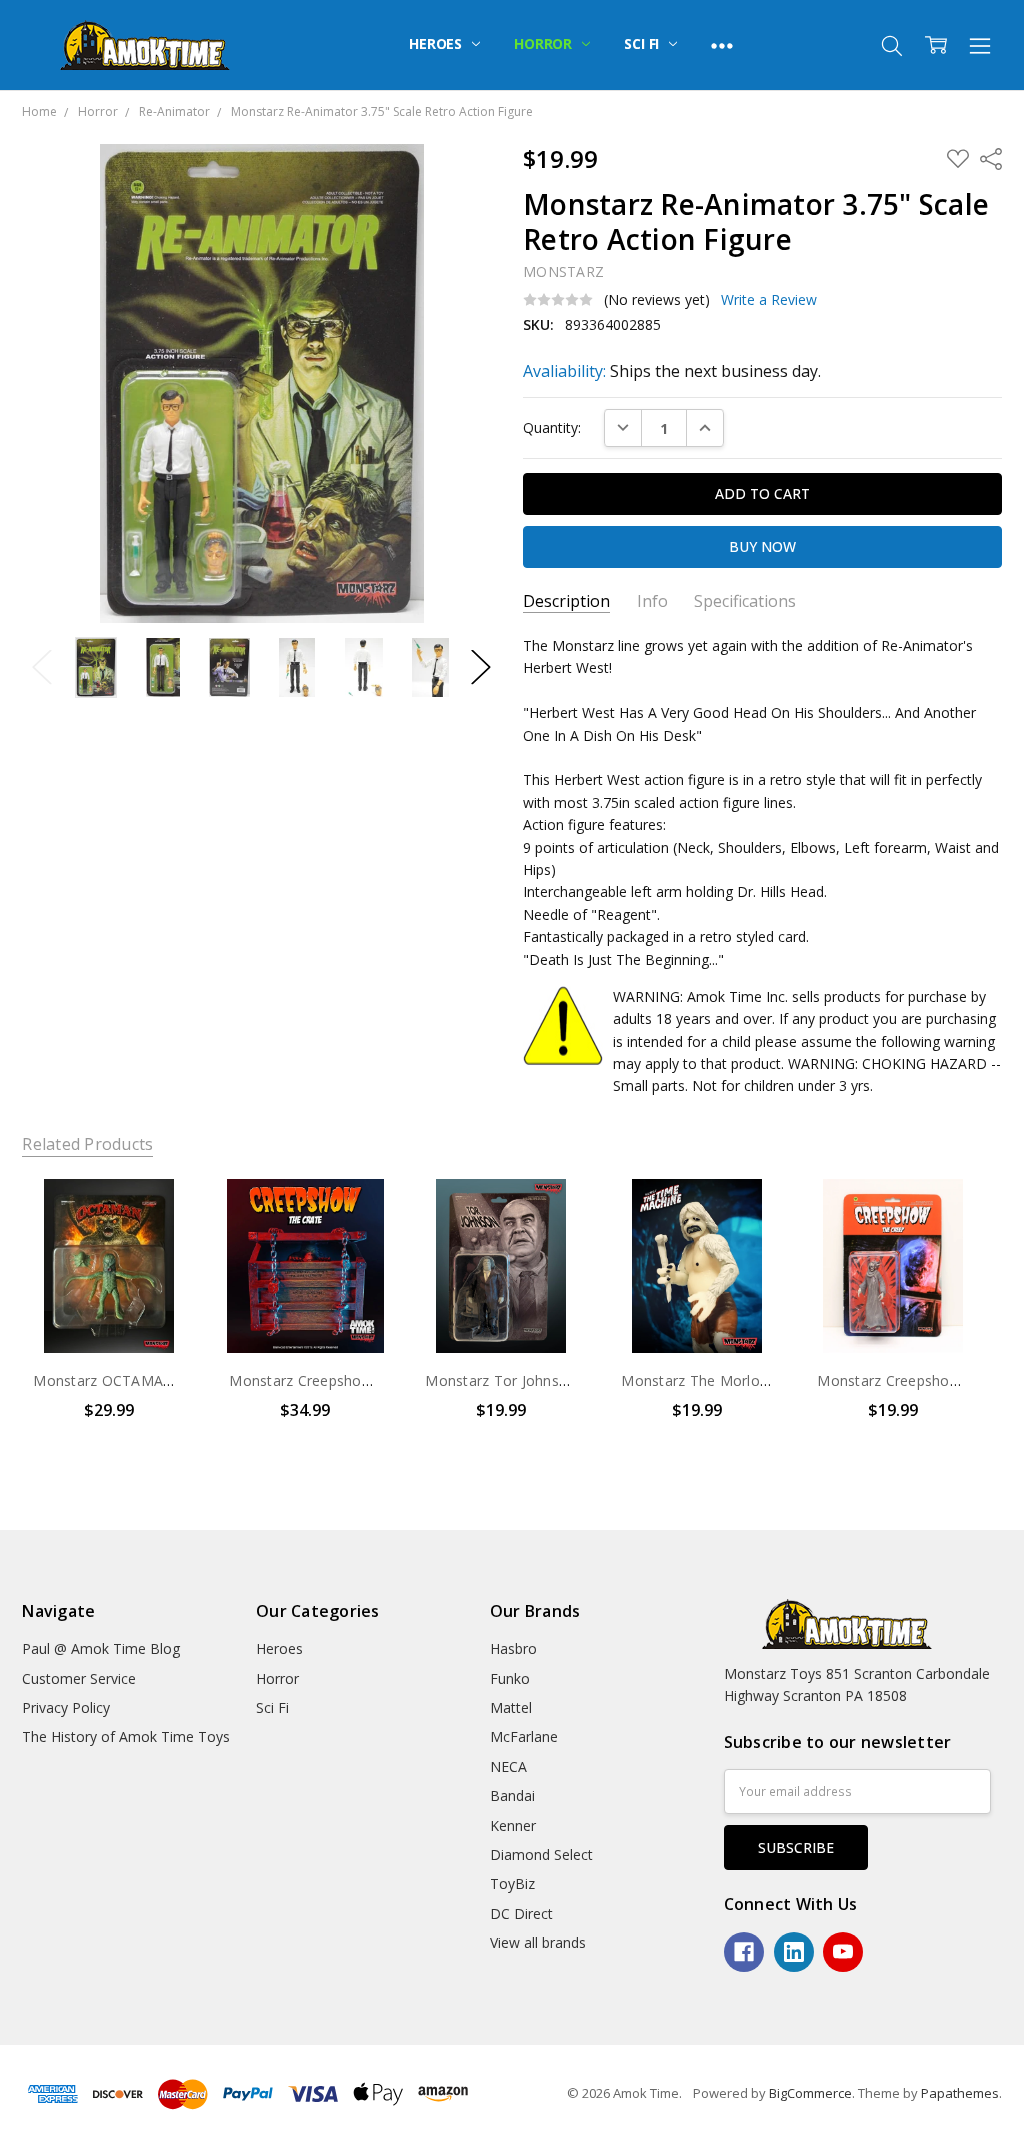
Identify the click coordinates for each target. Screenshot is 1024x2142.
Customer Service (79, 1678)
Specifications (745, 601)
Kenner (513, 1825)
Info (652, 601)
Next (481, 667)
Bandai (512, 1795)
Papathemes (960, 2093)
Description (566, 601)
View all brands (538, 1942)
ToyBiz (512, 1883)
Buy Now (109, 1310)
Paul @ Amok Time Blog (101, 1648)
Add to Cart (109, 1267)
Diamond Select (541, 1854)
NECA (508, 1766)
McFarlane (524, 1736)
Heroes (437, 43)
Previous (42, 667)
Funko (510, 1678)
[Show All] (722, 45)
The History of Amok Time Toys (126, 1736)
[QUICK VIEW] (161, 1215)
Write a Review (769, 300)
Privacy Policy (66, 1707)
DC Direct (521, 1913)
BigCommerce (810, 2093)
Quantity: (552, 427)
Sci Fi (643, 43)
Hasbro (513, 1648)
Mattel (511, 1707)
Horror (545, 43)
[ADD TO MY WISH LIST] (161, 1247)
